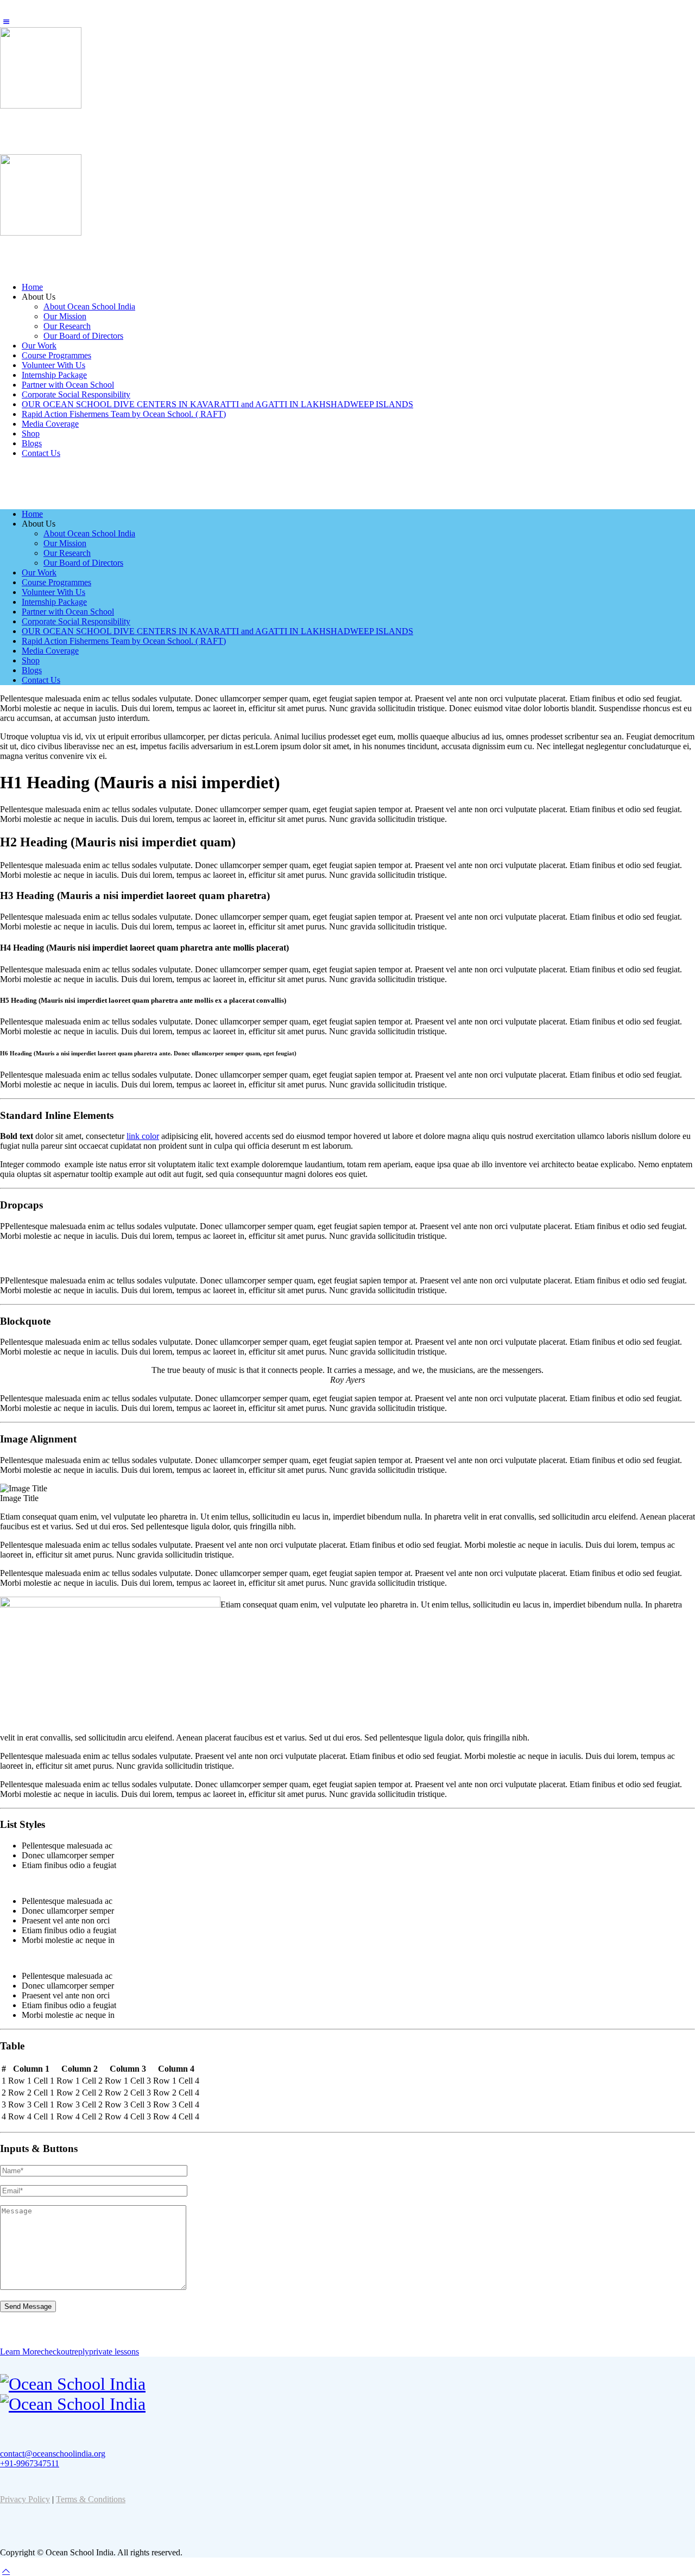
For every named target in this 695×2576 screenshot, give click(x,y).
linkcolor (143, 1136)
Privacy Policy (25, 2499)
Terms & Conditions (91, 2499)
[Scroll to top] (6, 2571)
